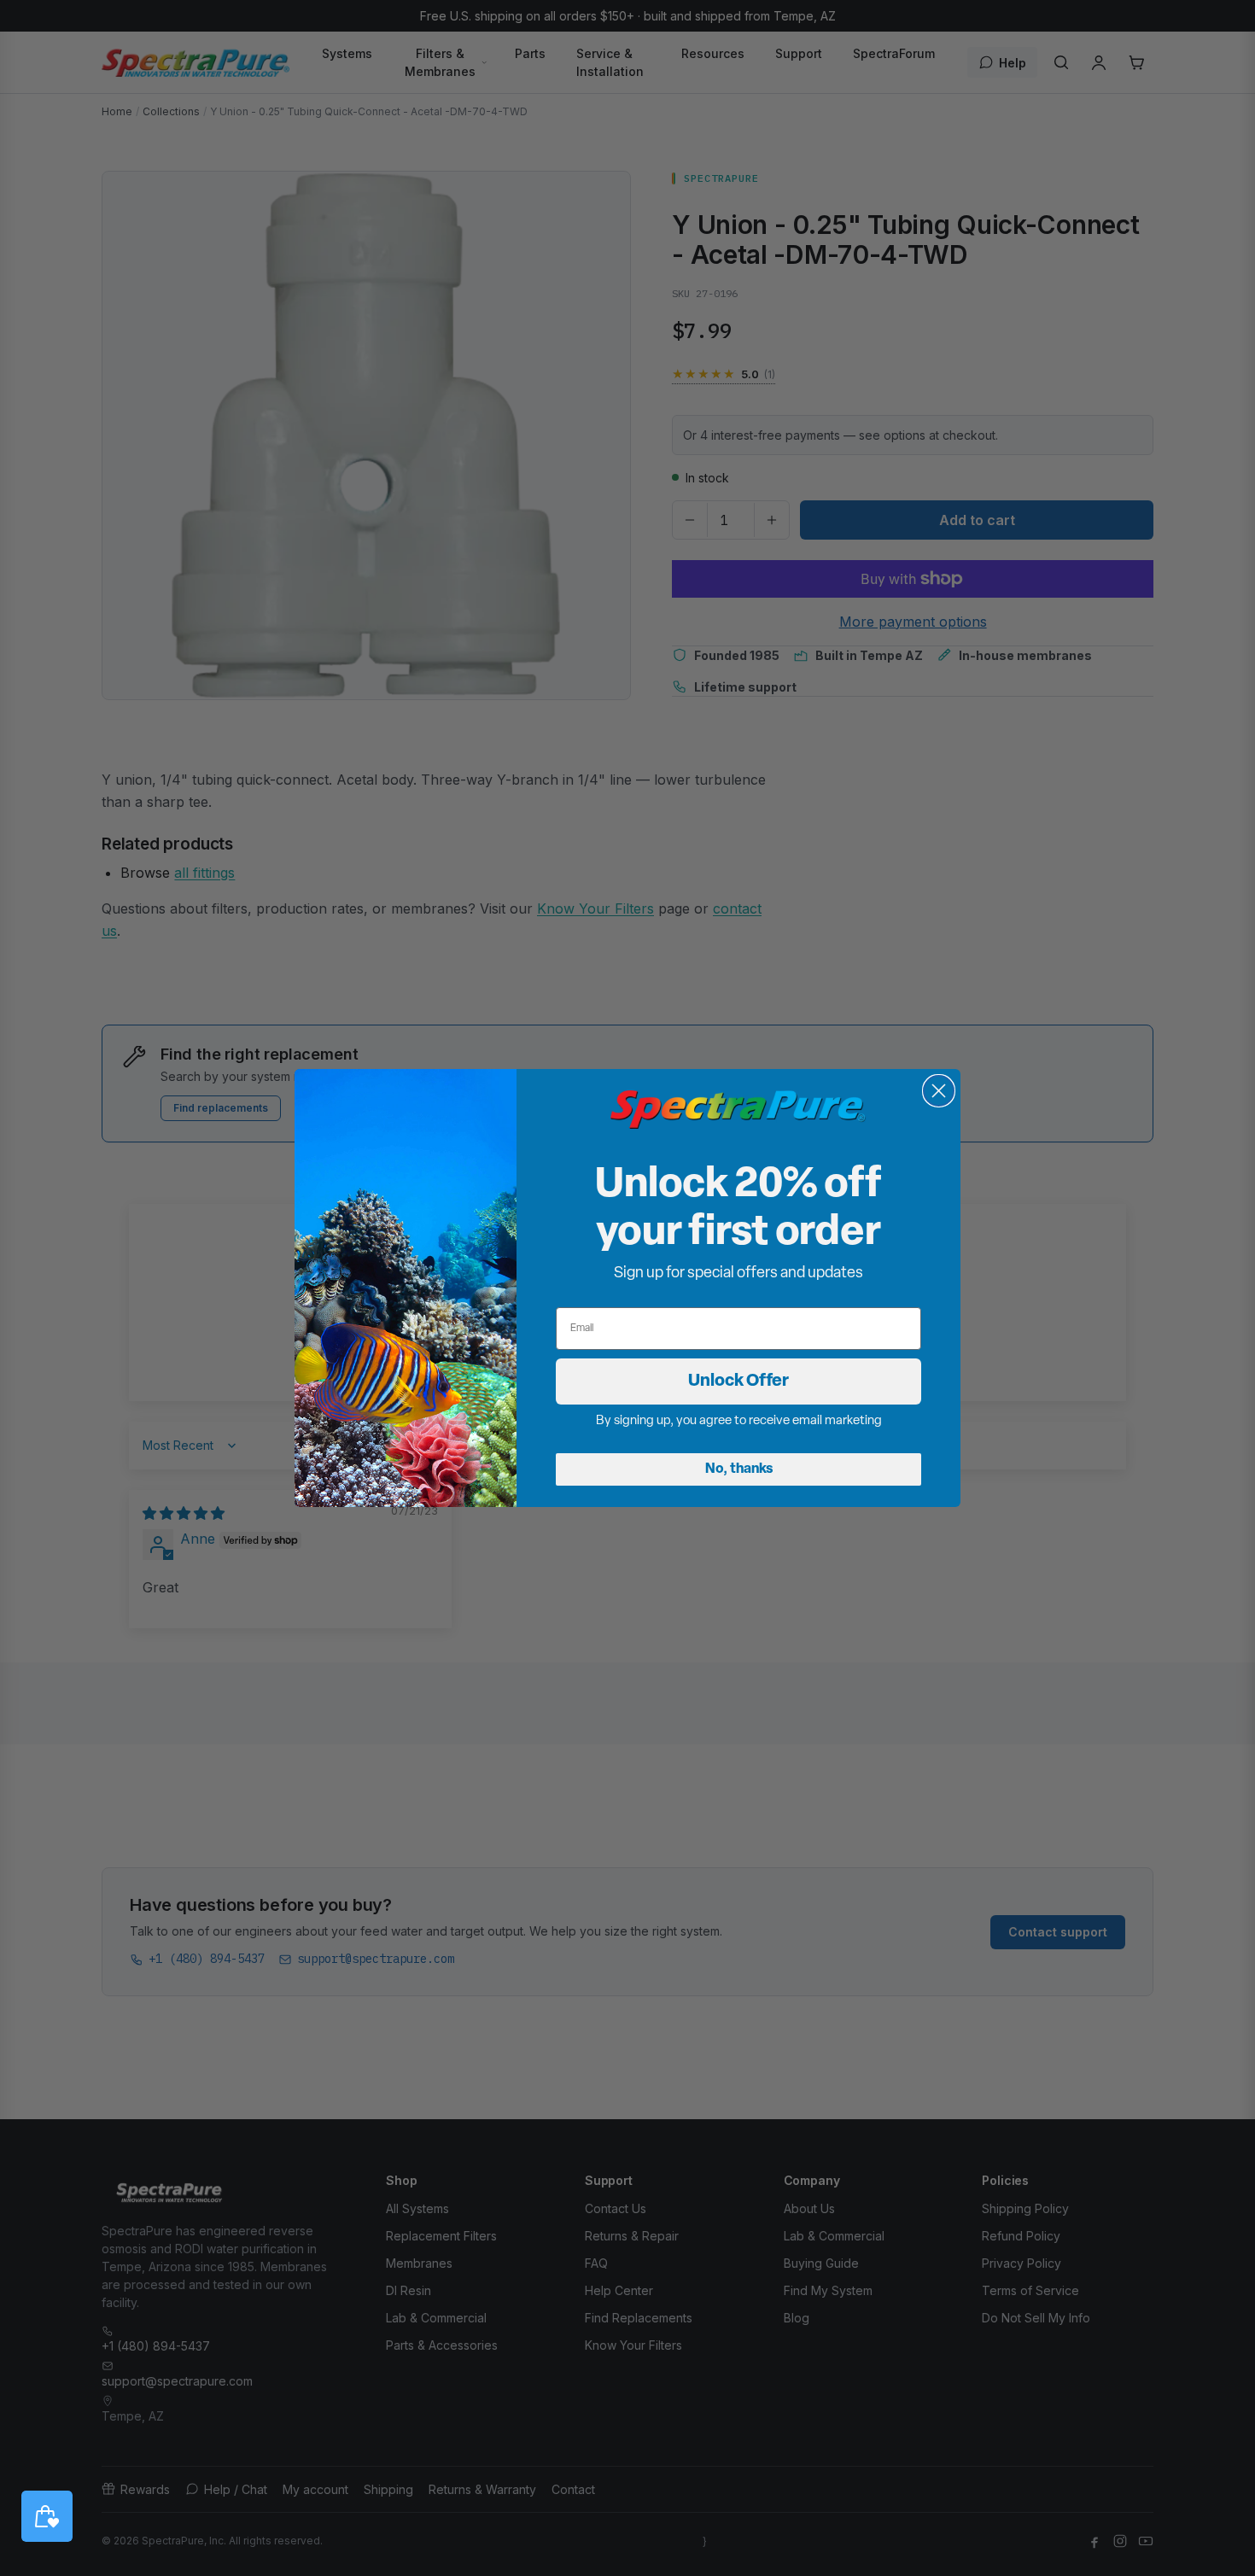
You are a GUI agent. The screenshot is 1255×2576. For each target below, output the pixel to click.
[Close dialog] (939, 1091)
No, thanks (739, 1469)
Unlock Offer (738, 1381)
